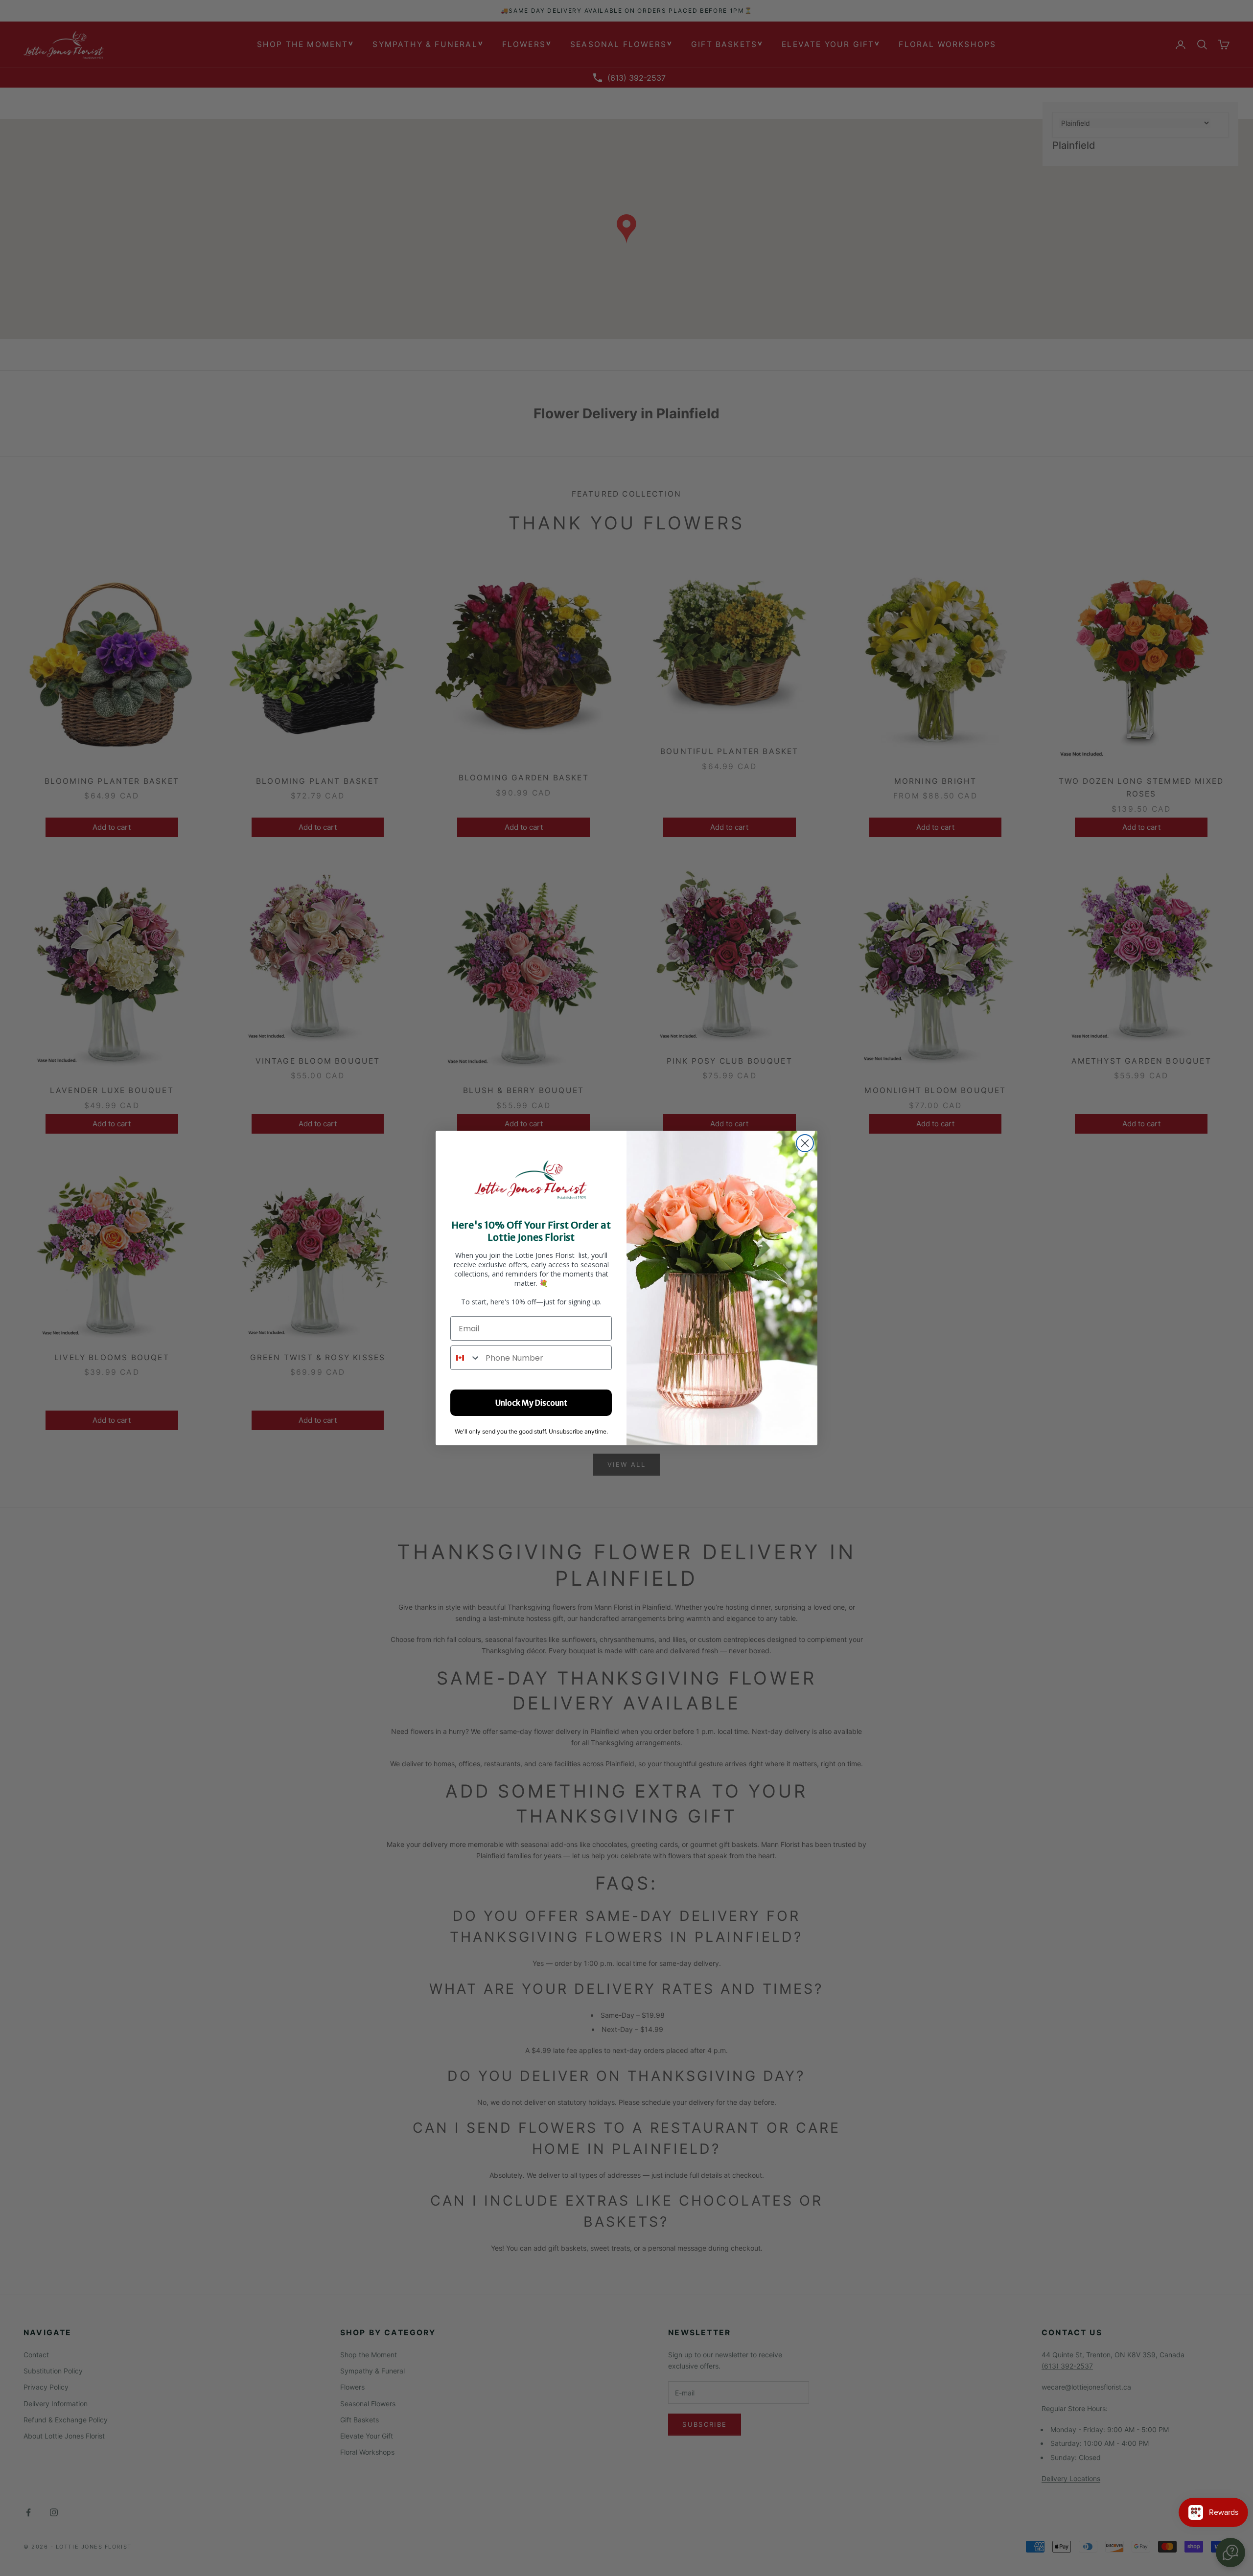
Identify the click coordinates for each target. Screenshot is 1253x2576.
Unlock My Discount (531, 1403)
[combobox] (466, 1358)
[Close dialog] (805, 1143)
